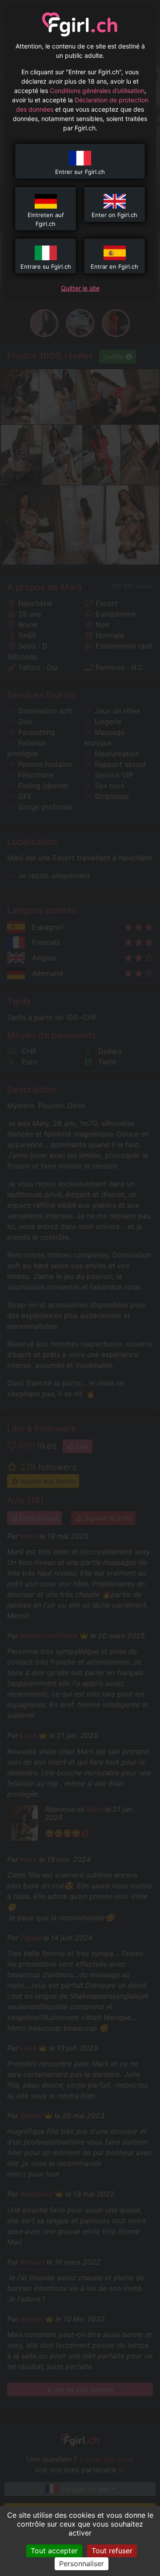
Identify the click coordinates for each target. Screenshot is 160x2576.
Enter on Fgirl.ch (114, 215)
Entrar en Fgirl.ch (114, 266)
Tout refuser (112, 2551)
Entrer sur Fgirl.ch (80, 172)
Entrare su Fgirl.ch (46, 266)
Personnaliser (82, 2564)
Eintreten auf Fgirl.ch (46, 219)
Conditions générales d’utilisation (97, 91)
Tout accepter (54, 2551)
